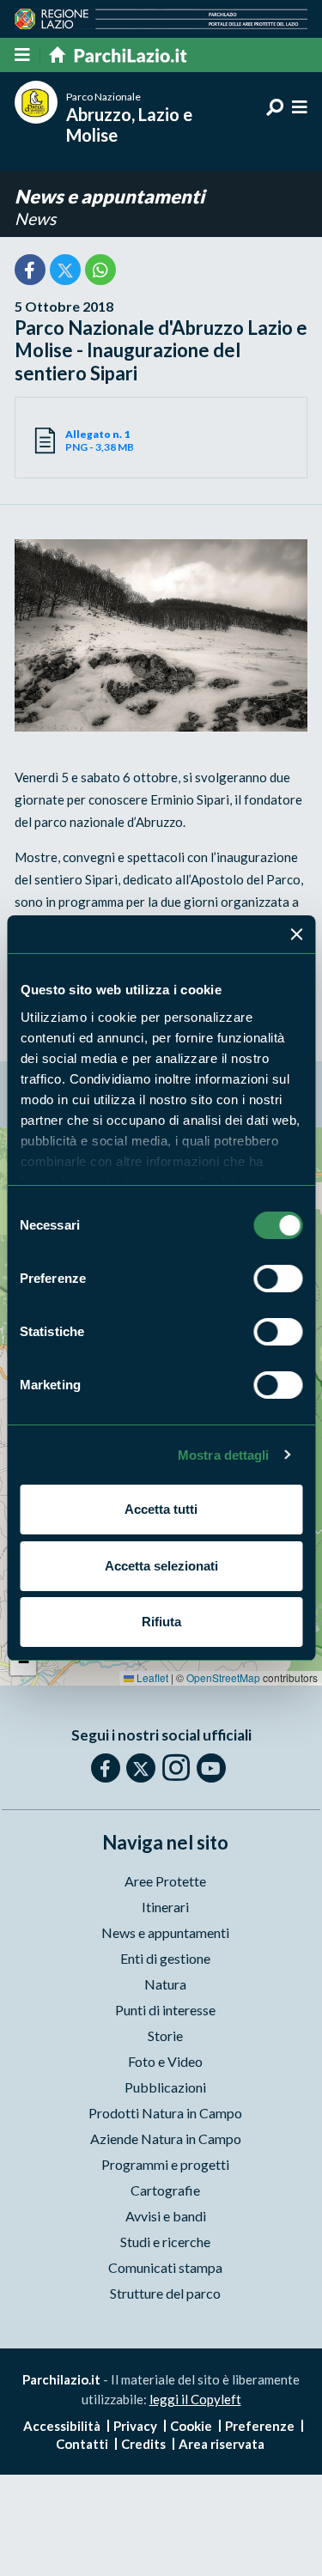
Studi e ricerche (165, 2242)
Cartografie (165, 2190)
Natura (165, 1984)
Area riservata (222, 2444)
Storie (165, 2035)
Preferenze (260, 2426)
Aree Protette (165, 1881)
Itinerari (165, 1907)
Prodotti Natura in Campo (165, 2113)
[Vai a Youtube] (211, 1768)
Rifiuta (161, 1622)
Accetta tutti (161, 1509)
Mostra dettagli (224, 1455)
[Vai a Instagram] (176, 1767)
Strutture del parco (165, 2293)
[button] (23, 1662)
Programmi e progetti (165, 2164)
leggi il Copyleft (195, 2399)
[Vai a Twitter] (141, 1768)
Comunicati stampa (165, 2267)
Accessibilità (62, 2426)
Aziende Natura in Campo (166, 2139)
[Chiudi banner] (296, 934)
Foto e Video (165, 2061)
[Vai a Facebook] (106, 1768)
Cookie (191, 2426)
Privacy (135, 2426)
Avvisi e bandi (166, 2216)
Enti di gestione (165, 1958)
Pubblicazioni (165, 2087)
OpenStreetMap (223, 1677)
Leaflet (151, 1677)
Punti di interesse (165, 2010)
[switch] (278, 1279)
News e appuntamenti (109, 196)
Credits (143, 2444)
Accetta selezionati (161, 1566)
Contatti (82, 2444)
